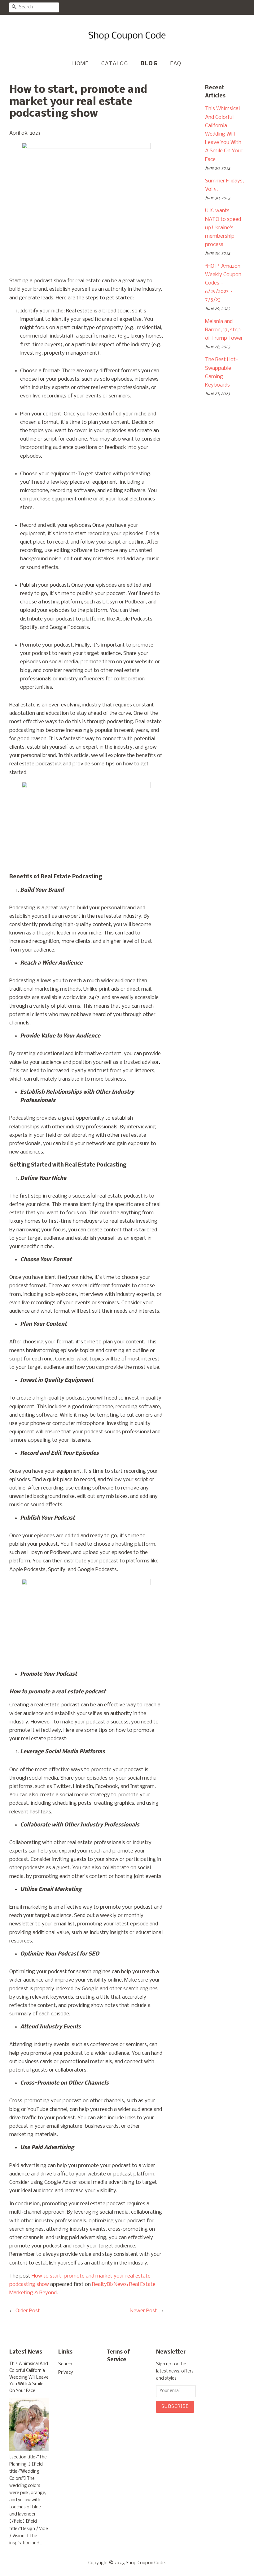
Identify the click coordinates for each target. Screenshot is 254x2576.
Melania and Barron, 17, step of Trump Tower (224, 330)
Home (81, 64)
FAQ (176, 64)
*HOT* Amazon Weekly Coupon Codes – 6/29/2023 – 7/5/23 (223, 283)
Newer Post (143, 2311)
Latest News (26, 2352)
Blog (149, 64)
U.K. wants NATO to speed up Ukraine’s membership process (223, 228)
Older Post (28, 2311)
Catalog (115, 64)
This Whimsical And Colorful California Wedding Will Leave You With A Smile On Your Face (224, 134)
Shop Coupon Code (145, 2563)
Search (65, 2364)
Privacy (66, 2373)
